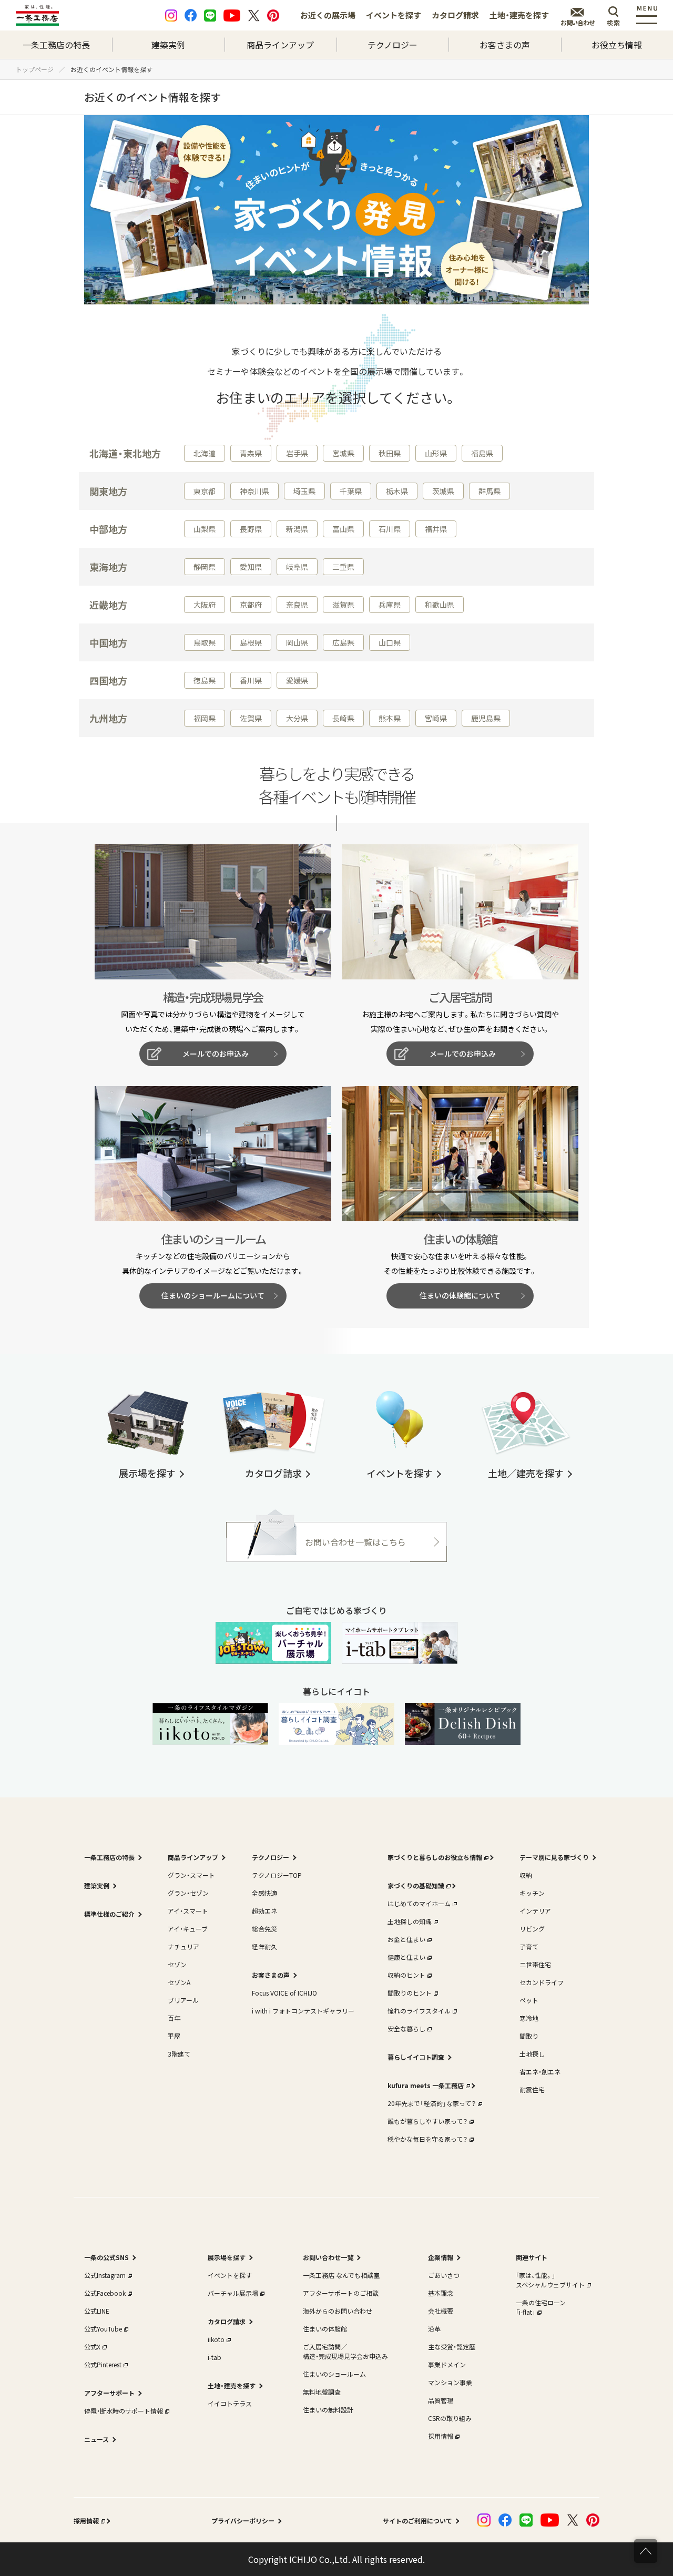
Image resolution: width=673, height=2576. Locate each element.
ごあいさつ (444, 2275)
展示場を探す (227, 2257)
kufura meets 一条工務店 (426, 2085)
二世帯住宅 (535, 1964)
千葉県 (351, 491)
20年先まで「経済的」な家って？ (432, 2103)
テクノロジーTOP (277, 1875)
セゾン (177, 1964)
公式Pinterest (103, 2364)
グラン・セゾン (188, 1893)
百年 (174, 2018)
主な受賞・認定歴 (452, 2347)
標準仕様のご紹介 (109, 1914)
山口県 (390, 642)
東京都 (205, 491)
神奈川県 (254, 491)
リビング (532, 1929)
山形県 (436, 453)
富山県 (343, 529)
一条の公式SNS (106, 2257)
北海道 (205, 453)
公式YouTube (103, 2329)
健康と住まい (406, 1957)
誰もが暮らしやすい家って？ (427, 2121)
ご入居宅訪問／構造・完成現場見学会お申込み (345, 2351)
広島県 (343, 642)
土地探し (532, 2054)
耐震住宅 (532, 2089)
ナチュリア (183, 1946)
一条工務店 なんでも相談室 (341, 2275)
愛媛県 (297, 680)
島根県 (251, 642)
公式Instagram (105, 2275)
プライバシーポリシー (243, 2521)
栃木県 (397, 491)
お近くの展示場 (328, 15)
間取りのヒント (410, 1993)
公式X (92, 2347)
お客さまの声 (505, 45)
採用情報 (441, 2436)
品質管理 (441, 2400)
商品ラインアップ (280, 45)
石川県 (390, 529)
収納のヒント (406, 1975)
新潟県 (297, 529)
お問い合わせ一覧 (328, 2257)
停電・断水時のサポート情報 (124, 2411)
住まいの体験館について (460, 1295)
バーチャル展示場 (233, 2293)
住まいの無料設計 (328, 2410)
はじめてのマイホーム (419, 1903)
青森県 (251, 453)
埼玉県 (304, 491)
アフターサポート (109, 2393)
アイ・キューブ (188, 1929)
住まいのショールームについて (213, 1295)
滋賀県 (343, 605)
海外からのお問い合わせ (338, 2311)
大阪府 (205, 605)
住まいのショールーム (334, 2374)
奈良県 (297, 605)
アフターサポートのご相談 (341, 2293)
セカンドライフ (542, 1982)
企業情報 (441, 2257)
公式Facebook (105, 2293)
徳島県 (205, 680)
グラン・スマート (191, 1875)
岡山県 (297, 642)
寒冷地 (529, 2018)
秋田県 (390, 453)
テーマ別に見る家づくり (554, 1857)
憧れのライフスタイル (419, 2011)
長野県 (251, 529)
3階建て (179, 2054)
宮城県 (343, 453)
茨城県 (443, 491)
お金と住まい (406, 1939)
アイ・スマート (188, 1911)
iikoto (216, 2339)
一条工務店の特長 (56, 45)
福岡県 (205, 718)
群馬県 (490, 491)
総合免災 (264, 1929)
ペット (529, 2000)
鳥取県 (205, 642)
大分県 (297, 718)
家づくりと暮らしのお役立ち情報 (435, 1857)
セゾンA (179, 1982)
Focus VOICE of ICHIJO (284, 1993)
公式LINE (97, 2311)
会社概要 (441, 2311)
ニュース (96, 2439)
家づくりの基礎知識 (416, 1885)
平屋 (174, 2036)
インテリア (535, 1911)
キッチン (532, 1893)
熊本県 (390, 718)
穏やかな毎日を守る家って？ (427, 2139)
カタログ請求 (455, 15)
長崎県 (343, 718)
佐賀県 (251, 718)
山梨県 (205, 529)
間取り (529, 2036)
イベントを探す (394, 15)
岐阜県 (297, 567)
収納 (526, 1875)
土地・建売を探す (519, 15)
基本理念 (441, 2293)
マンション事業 (450, 2382)
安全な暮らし (406, 2028)
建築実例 (168, 45)
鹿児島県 (486, 718)
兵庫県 (390, 605)
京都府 (251, 605)
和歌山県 (440, 605)
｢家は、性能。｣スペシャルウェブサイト (550, 2280)
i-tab (215, 2357)
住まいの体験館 (325, 2329)
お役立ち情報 (617, 45)
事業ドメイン (447, 2364)
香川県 (251, 680)
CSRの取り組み (450, 2418)
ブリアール (183, 2000)
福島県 (482, 453)
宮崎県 (436, 718)
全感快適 (264, 1893)
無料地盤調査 (322, 2392)
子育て (529, 1946)
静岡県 (205, 567)
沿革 (434, 2329)
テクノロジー (392, 45)
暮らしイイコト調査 (416, 2057)
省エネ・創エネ (540, 2072)
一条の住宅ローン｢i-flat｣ (541, 2307)
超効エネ (264, 1911)
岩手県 (297, 453)
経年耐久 (264, 1946)
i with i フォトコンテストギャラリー (303, 2011)
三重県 (343, 567)
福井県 (436, 529)
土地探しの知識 (410, 1921)
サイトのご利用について (417, 2521)
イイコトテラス (230, 2403)
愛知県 (251, 567)
